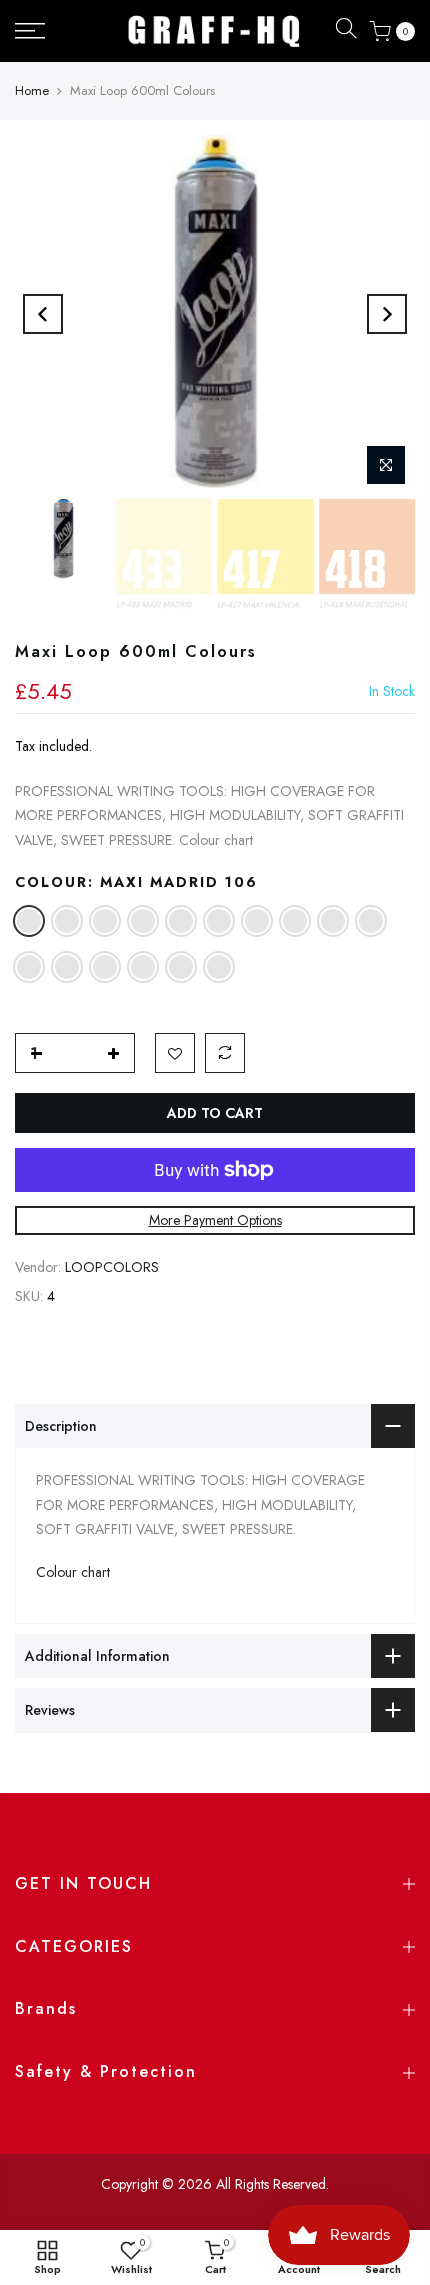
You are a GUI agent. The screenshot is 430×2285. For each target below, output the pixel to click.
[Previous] (43, 314)
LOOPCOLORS (112, 1267)
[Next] (387, 314)
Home (32, 90)
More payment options (215, 1220)
